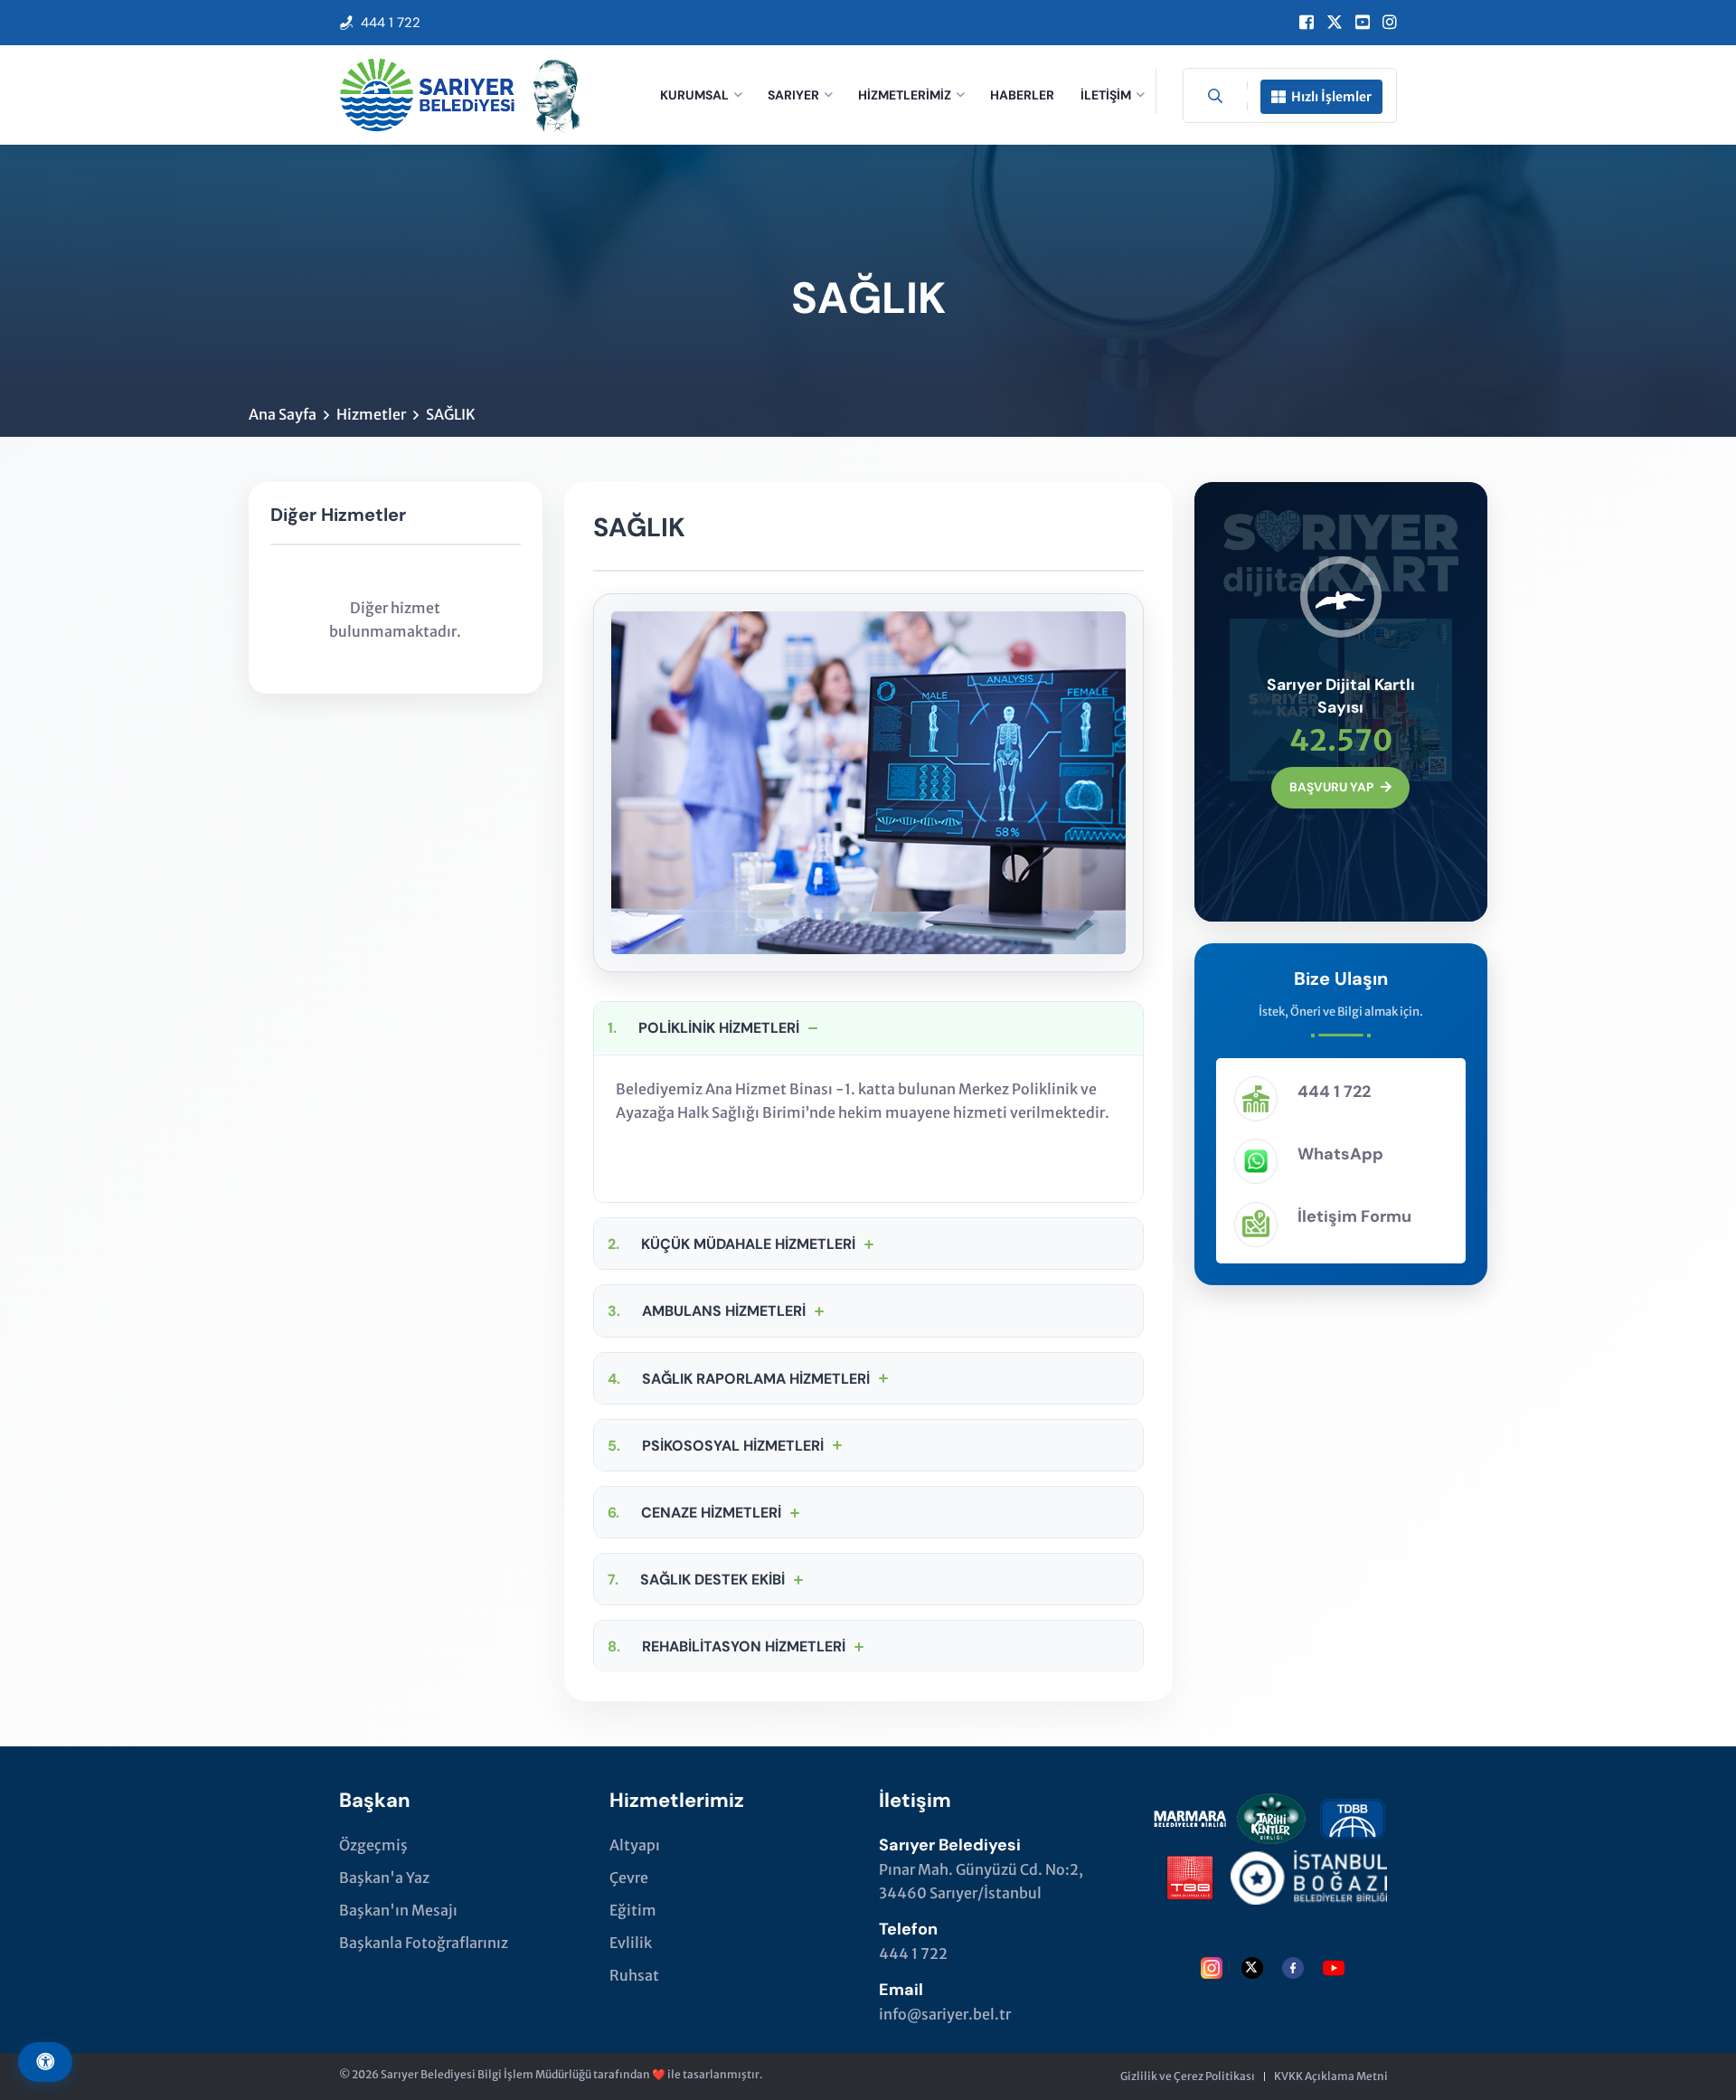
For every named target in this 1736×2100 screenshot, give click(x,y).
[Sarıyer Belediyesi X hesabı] (1335, 23)
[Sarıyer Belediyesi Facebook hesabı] (1307, 23)
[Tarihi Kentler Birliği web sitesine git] (1271, 1815)
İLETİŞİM (1106, 95)
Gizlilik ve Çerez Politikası (1188, 2076)
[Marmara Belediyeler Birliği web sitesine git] (1190, 1815)
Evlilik (631, 1943)
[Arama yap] (1215, 96)
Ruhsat (634, 1975)
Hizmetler (371, 414)
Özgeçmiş (373, 1845)
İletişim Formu (1354, 1216)
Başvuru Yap (1331, 787)
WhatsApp (1340, 1154)
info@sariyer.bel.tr (945, 2014)
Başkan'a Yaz (384, 1878)
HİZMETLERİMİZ (905, 95)
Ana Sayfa (283, 414)
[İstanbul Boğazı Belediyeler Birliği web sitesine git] (1309, 1874)
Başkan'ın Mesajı (398, 1910)
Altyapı (635, 1845)
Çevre (629, 1878)
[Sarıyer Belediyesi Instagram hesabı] (1390, 23)
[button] (868, 1027)
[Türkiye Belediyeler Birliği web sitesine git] (1190, 1874)
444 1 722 (391, 23)
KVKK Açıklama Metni (1331, 2076)
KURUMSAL (694, 95)
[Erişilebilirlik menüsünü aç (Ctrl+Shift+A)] (45, 2062)
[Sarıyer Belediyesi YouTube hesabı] (1363, 23)
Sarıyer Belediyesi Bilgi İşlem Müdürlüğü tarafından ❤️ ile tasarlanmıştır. (572, 2074)
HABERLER (1022, 95)
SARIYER (793, 95)
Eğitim (633, 1910)
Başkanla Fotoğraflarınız (424, 1943)
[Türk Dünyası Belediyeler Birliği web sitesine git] (1353, 1815)
